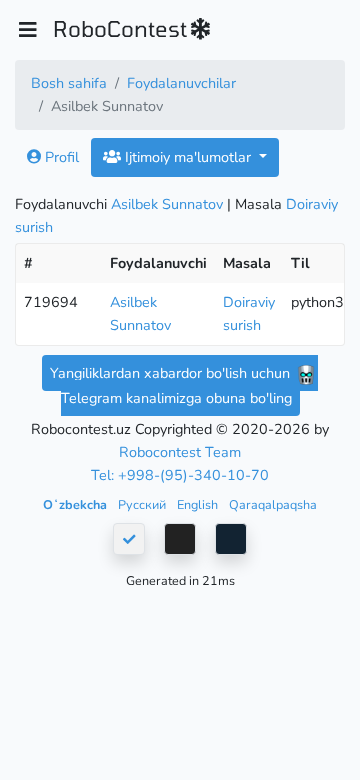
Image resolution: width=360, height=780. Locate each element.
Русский (143, 504)
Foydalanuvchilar (181, 83)
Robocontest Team (180, 452)
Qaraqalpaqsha (273, 504)
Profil (60, 157)
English (199, 504)
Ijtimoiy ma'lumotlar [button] (188, 157)
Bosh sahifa (69, 83)
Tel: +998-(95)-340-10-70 (180, 475)
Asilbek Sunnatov (167, 204)
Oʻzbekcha (76, 504)
